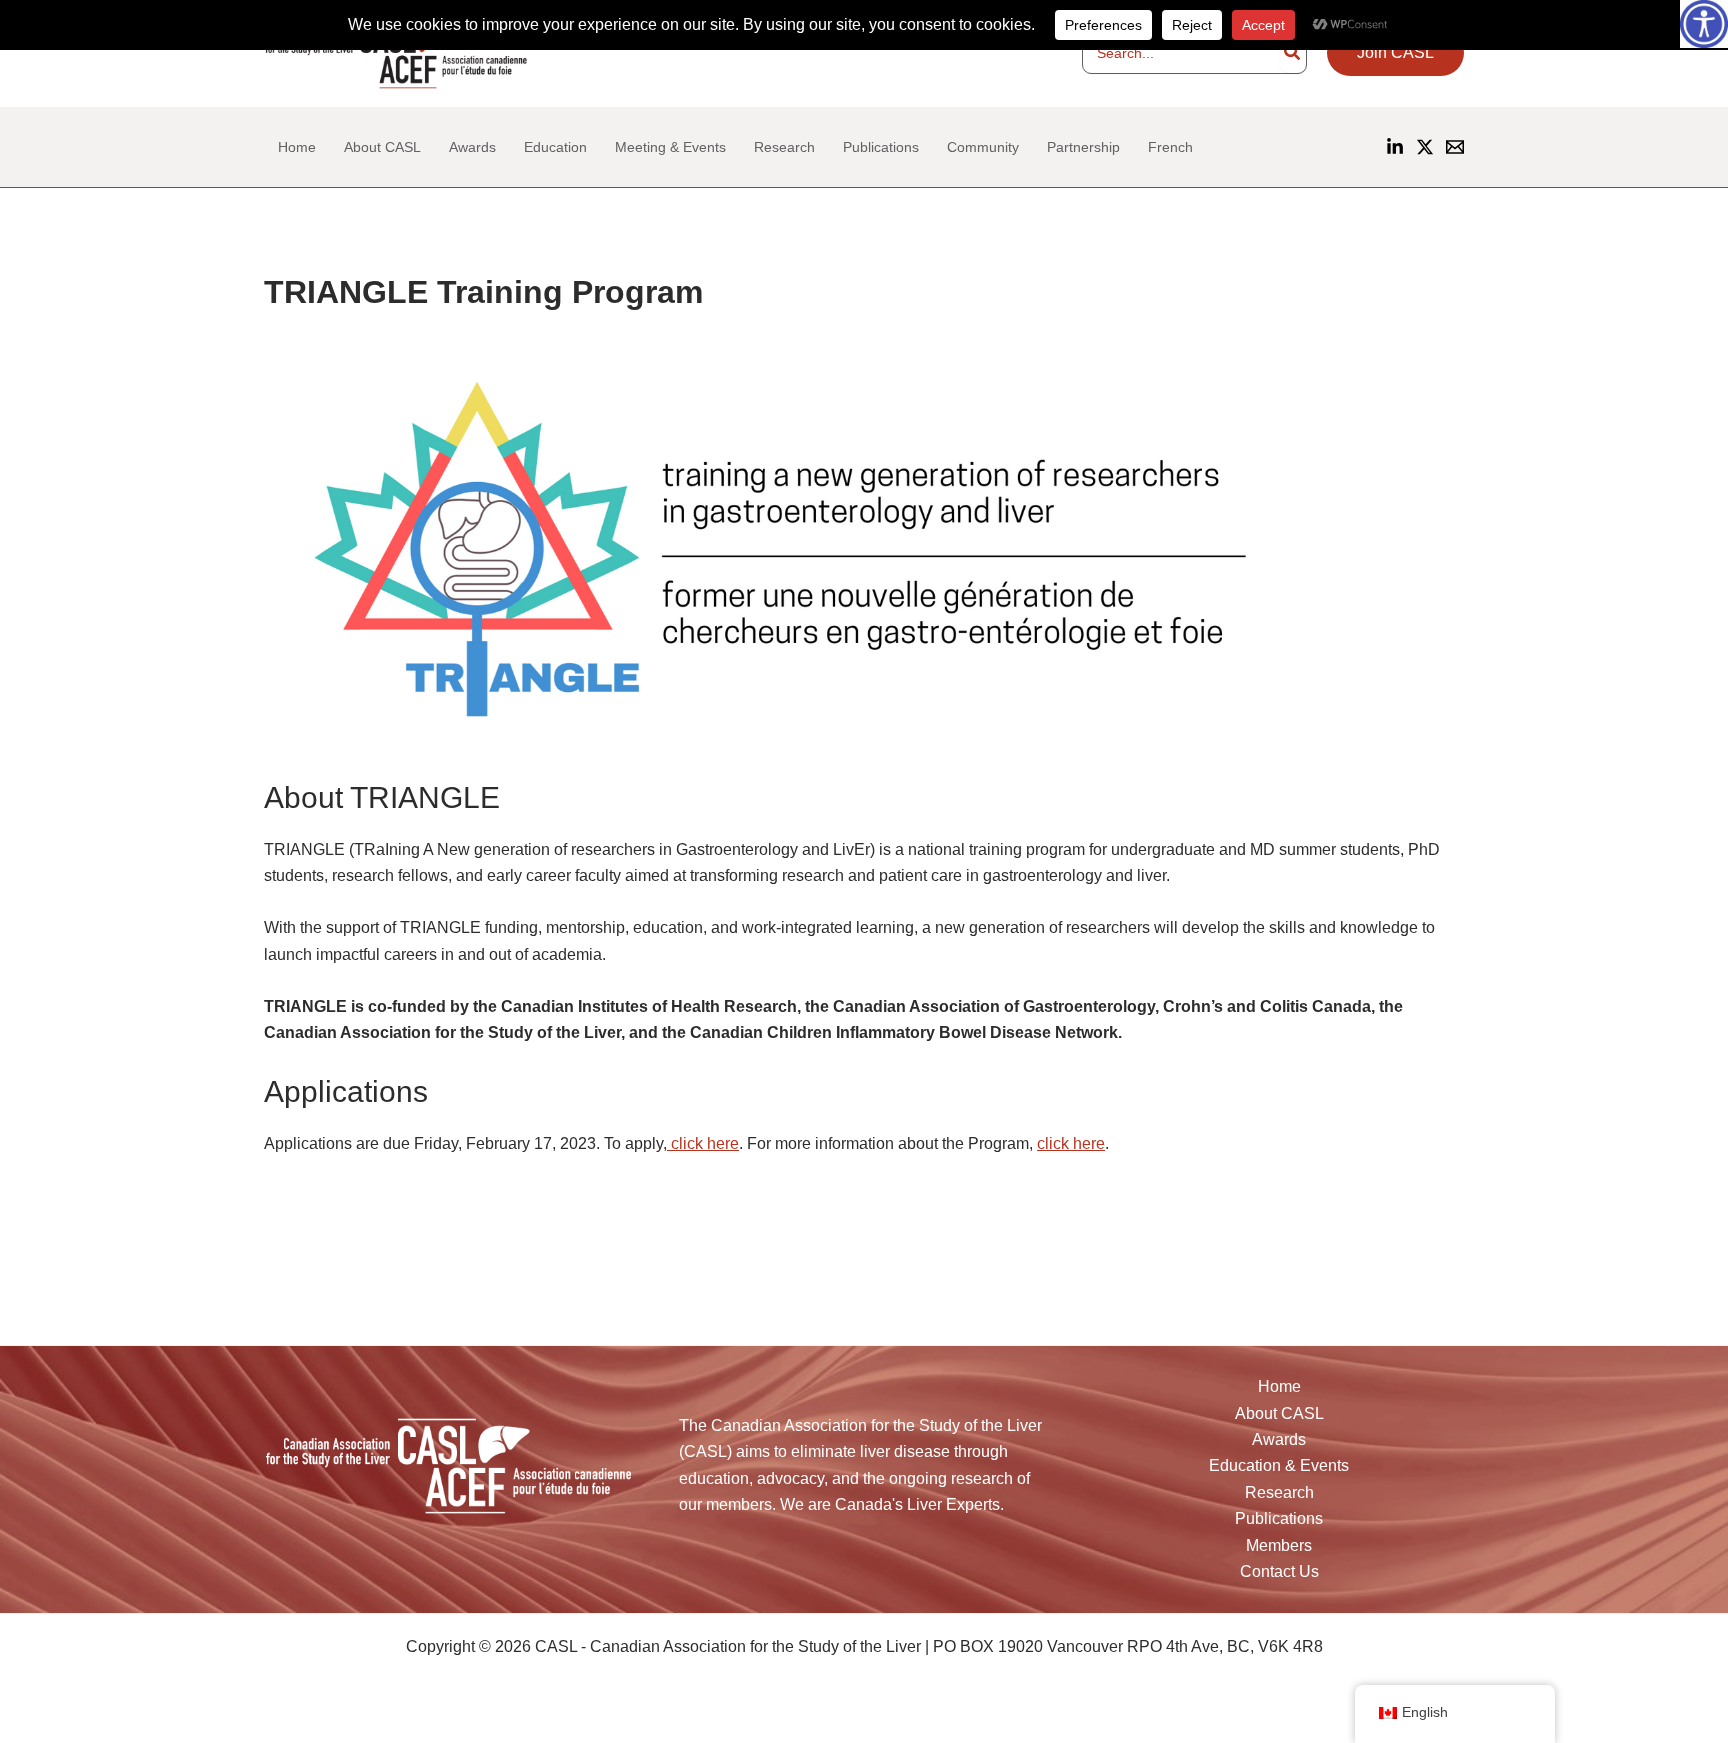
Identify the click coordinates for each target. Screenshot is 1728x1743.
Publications (1279, 1518)
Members (1279, 1545)
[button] (1395, 53)
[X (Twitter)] (1425, 147)
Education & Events (1279, 1465)
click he (698, 1143)
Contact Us (1279, 1571)
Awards (1279, 1439)
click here (1071, 1143)
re (732, 1143)
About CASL (1279, 1413)
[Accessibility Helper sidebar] (1704, 24)
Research (1279, 1492)
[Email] (1455, 147)
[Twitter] (313, 1710)
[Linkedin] (1395, 147)
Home (1279, 1386)
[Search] (1293, 53)
